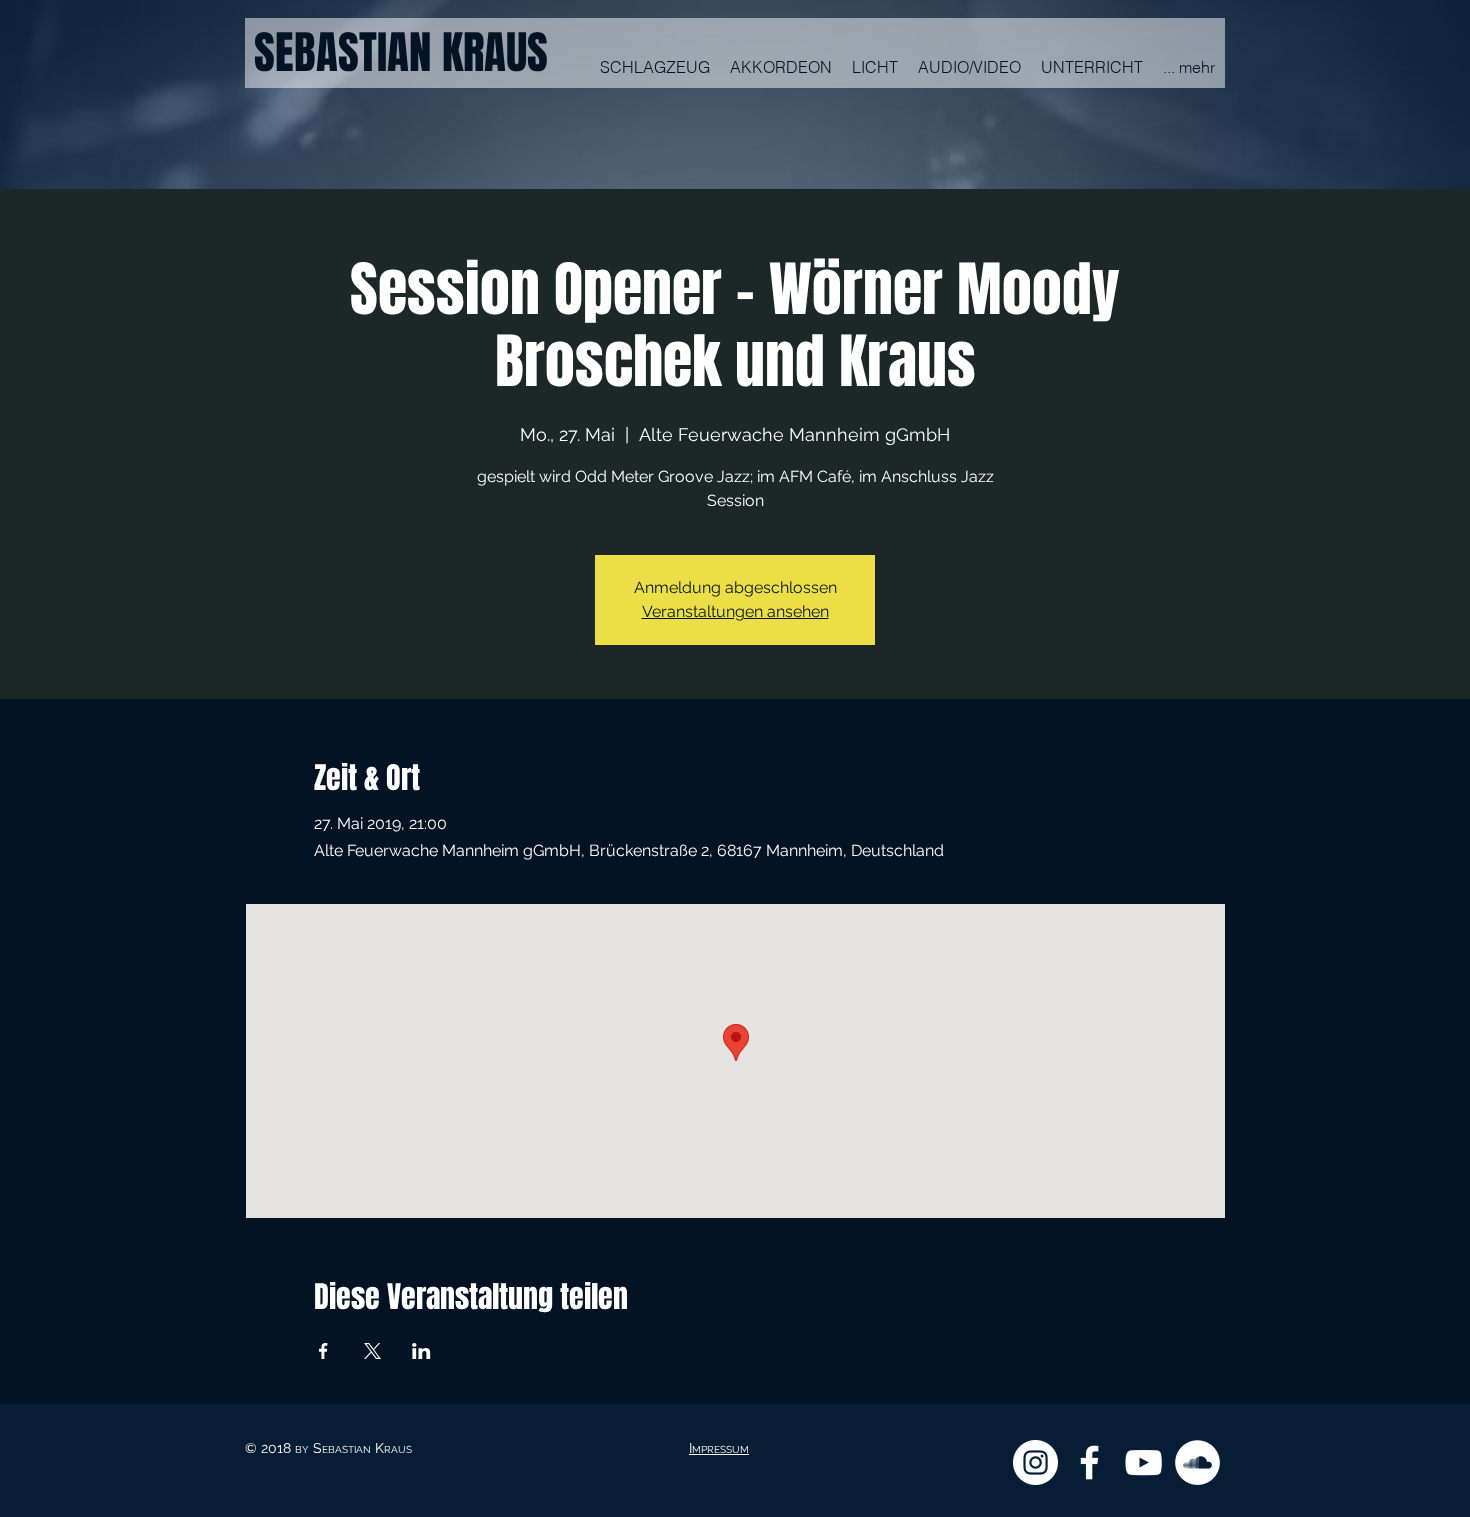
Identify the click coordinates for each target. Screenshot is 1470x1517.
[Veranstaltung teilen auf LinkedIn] (421, 1351)
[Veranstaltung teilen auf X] (372, 1351)
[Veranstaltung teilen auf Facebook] (323, 1351)
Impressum (719, 1448)
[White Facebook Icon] (1089, 1462)
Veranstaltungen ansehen (735, 611)
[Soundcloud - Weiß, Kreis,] (1197, 1462)
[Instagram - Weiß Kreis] (1035, 1462)
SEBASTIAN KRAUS (401, 53)
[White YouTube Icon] (1143, 1462)
